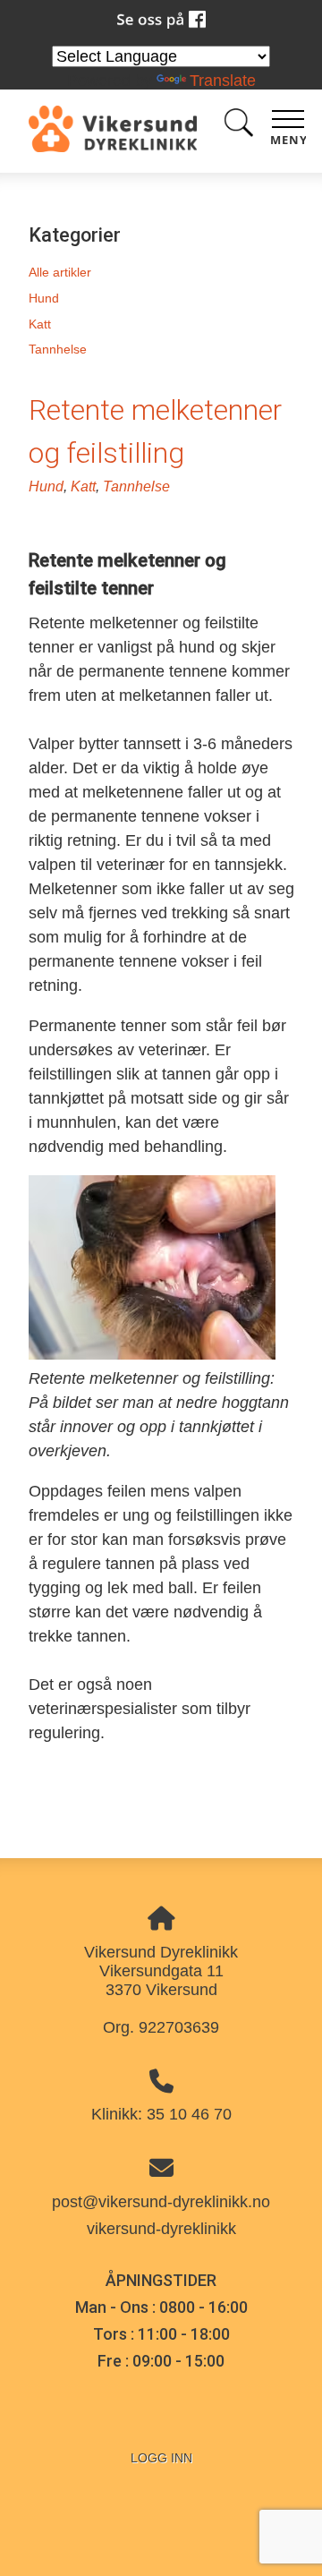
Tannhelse (58, 349)
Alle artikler (60, 272)
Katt (40, 324)
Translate (223, 81)
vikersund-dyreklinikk (161, 2229)
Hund (44, 298)
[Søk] (239, 126)
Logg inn (161, 2458)
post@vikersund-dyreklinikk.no (161, 2202)
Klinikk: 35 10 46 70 (161, 2114)
